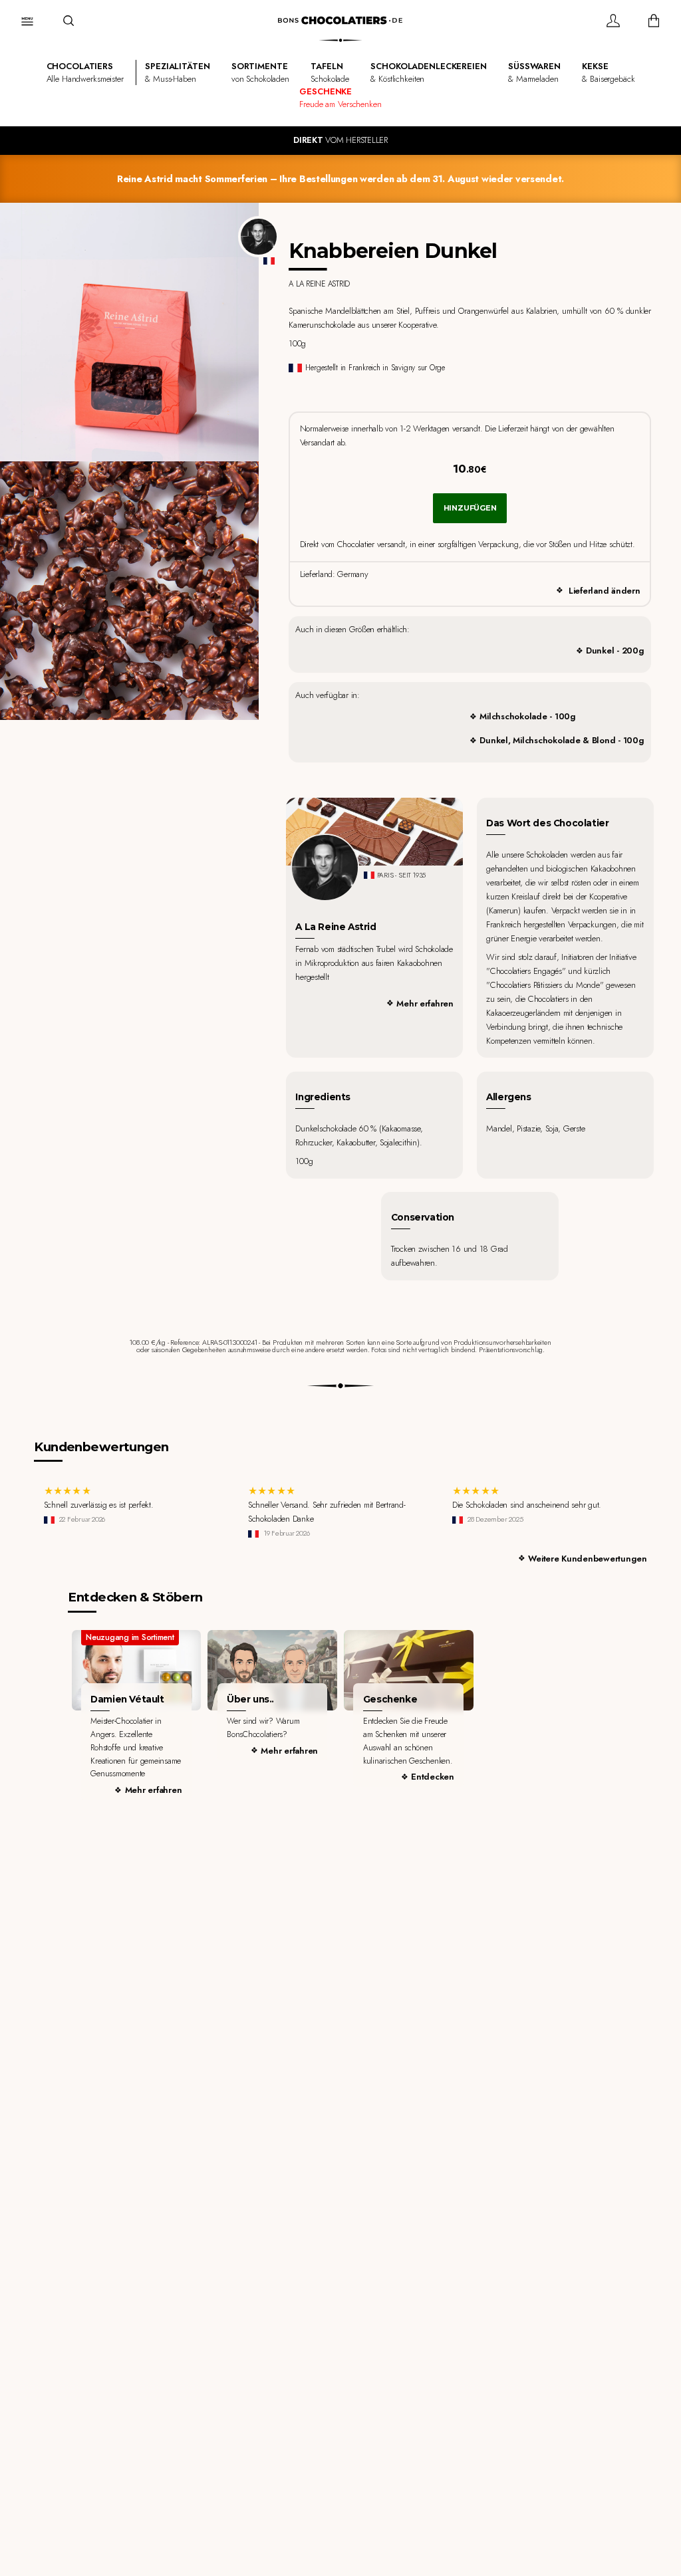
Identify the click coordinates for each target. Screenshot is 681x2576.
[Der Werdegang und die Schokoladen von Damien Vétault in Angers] (137, 1670)
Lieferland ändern (605, 591)
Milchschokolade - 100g (527, 716)
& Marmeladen (534, 72)
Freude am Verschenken (340, 98)
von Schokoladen (260, 72)
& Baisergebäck (608, 72)
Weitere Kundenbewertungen (588, 1559)
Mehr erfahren (425, 1003)
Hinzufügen (470, 508)
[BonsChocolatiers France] (340, 20)
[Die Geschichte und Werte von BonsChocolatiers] (272, 1670)
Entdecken (433, 1777)
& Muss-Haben (177, 72)
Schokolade (330, 72)
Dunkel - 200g (615, 650)
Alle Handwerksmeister (85, 72)
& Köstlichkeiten (428, 72)
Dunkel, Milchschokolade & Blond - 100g (562, 740)
